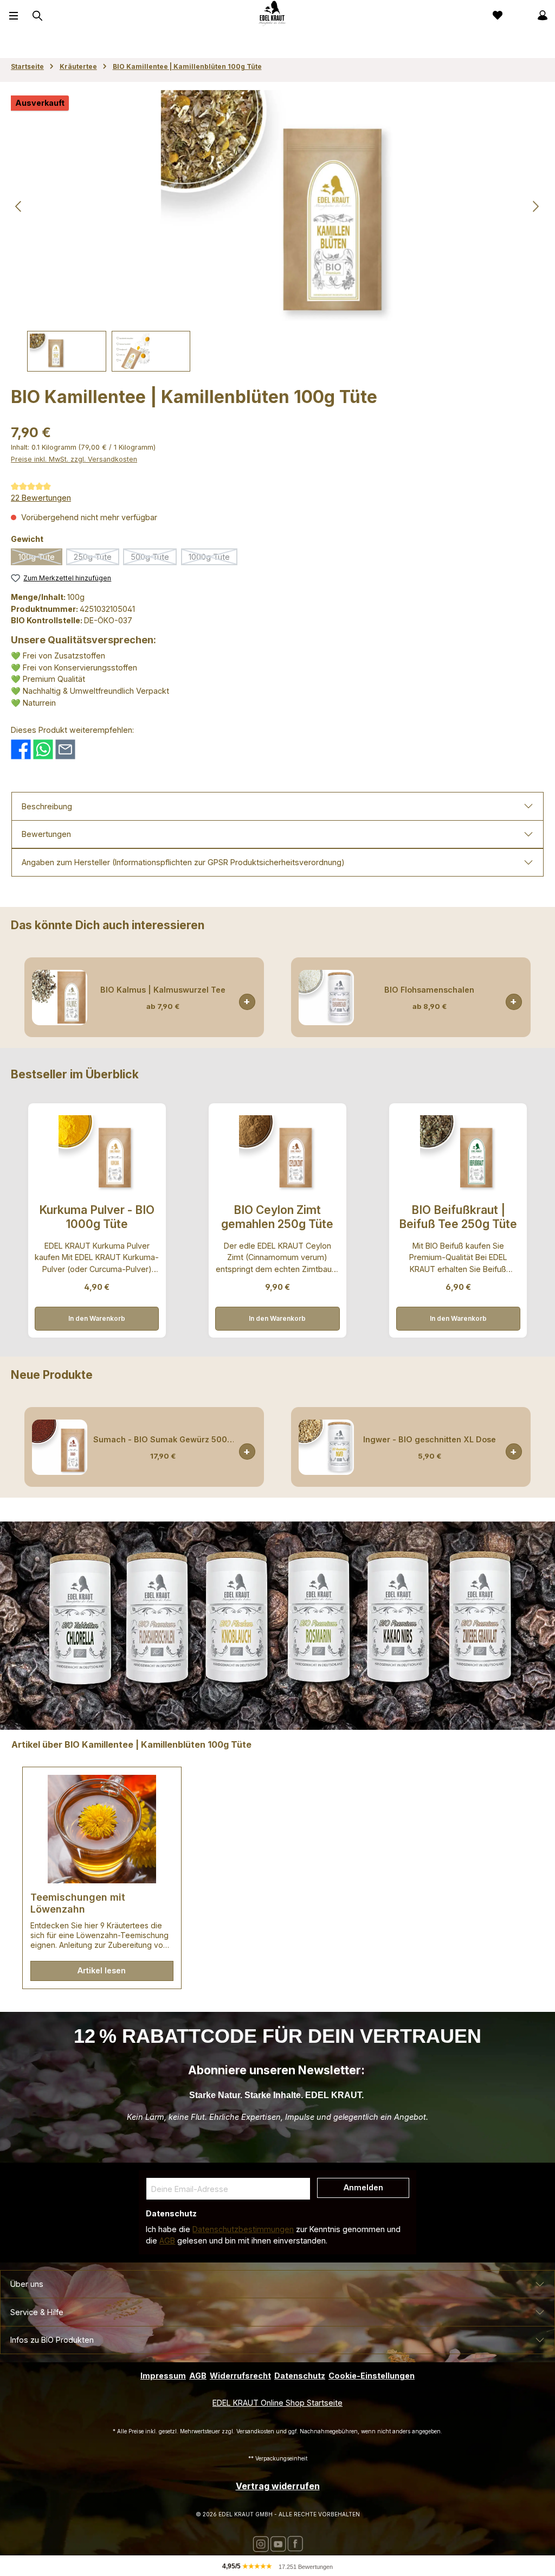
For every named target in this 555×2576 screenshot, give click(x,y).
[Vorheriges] (19, 206)
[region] (277, 231)
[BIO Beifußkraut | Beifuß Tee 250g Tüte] (458, 1153)
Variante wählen (247, 1002)
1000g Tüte (213, 559)
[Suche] (36, 16)
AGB (167, 2241)
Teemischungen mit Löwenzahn (78, 1903)
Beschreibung (47, 806)
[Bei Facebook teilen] (21, 748)
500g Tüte (154, 559)
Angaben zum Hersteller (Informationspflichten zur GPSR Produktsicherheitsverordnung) (183, 862)
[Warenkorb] (519, 15)
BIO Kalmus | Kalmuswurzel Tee (163, 990)
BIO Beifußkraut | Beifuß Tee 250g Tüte (458, 1217)
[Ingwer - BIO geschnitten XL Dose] (326, 1447)
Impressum (163, 2376)
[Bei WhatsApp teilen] (43, 748)
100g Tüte (40, 559)
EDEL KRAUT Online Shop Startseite (277, 2403)
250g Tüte (96, 559)
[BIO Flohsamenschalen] (326, 998)
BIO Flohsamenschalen (429, 990)
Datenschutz (300, 2376)
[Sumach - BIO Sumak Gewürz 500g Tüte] (60, 1447)
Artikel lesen (102, 1970)
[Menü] (14, 15)
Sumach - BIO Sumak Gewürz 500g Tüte (163, 1439)
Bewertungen (46, 834)
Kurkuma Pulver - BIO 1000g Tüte (97, 1217)
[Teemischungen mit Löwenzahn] (102, 1829)
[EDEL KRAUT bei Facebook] (295, 2543)
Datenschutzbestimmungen (243, 2229)
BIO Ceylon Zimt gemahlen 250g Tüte (277, 1217)
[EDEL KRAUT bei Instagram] (261, 2543)
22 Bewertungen (41, 498)
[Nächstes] (535, 206)
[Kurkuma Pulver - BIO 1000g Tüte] (97, 1153)
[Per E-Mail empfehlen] (65, 748)
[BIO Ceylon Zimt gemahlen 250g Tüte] (277, 1153)
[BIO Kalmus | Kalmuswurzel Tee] (60, 998)
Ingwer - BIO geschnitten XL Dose (430, 1439)
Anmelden (363, 2187)
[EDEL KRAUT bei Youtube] (278, 2543)
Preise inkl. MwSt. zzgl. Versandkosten (74, 459)
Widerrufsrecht (240, 2376)
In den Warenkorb (97, 1318)
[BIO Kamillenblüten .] (277, 207)
